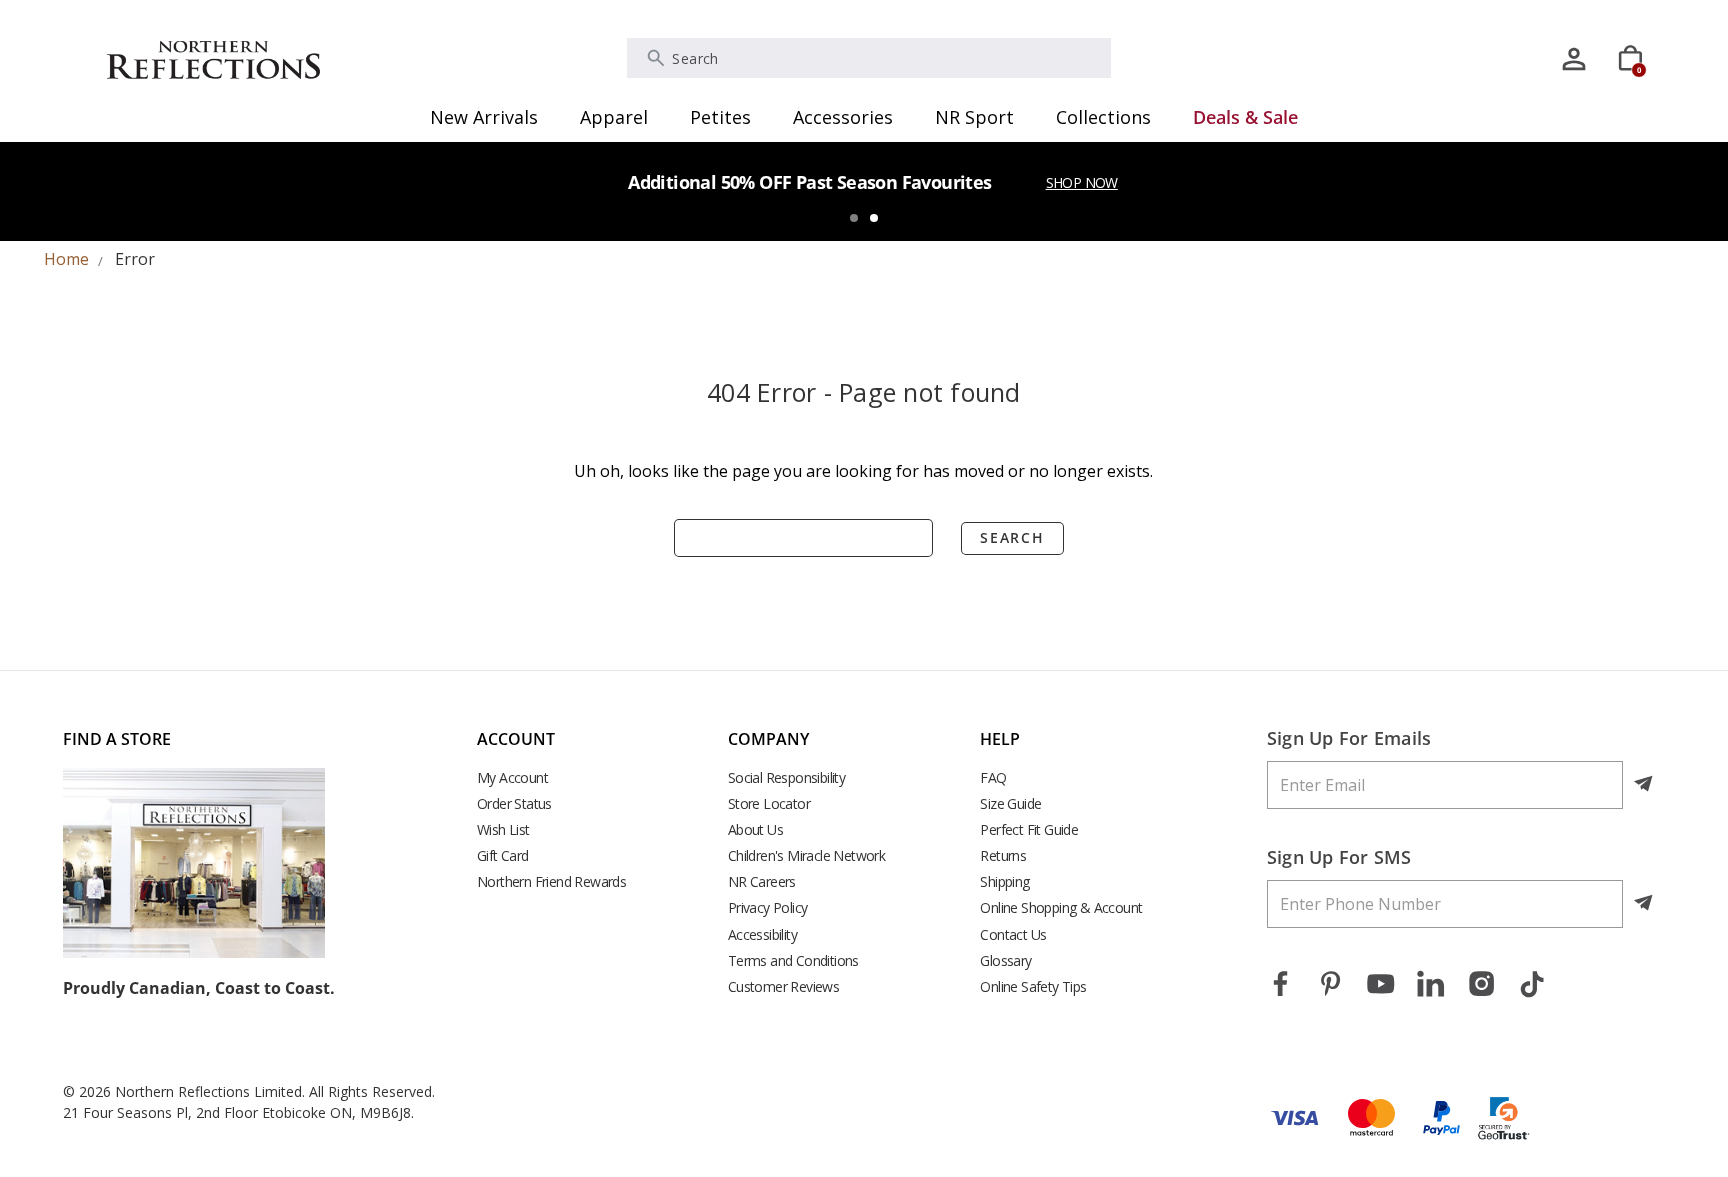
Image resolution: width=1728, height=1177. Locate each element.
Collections (1103, 117)
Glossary (1005, 960)
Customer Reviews (783, 986)
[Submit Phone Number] (1645, 904)
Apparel (614, 117)
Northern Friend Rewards (551, 881)
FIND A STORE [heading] (117, 739)
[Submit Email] (1645, 785)
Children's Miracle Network (806, 855)
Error (135, 259)
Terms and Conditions (793, 960)
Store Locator (769, 803)
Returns (1003, 855)
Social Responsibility (786, 777)
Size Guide (1010, 803)
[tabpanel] (864, 191)
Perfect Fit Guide (1029, 829)
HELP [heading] (1000, 739)
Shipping (1004, 881)
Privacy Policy (768, 907)
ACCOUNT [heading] (516, 739)
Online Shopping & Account (1061, 907)
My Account (512, 777)
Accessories (843, 117)
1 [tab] (854, 218)
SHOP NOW (1082, 182)
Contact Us (1013, 934)
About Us (755, 829)
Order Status (514, 803)
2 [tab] (874, 218)
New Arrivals (484, 117)
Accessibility (762, 934)
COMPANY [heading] (768, 739)
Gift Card (503, 855)
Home (66, 259)
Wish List (503, 829)
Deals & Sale (1245, 117)
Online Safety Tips (1033, 986)
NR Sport (974, 117)
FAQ (993, 777)
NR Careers (762, 881)
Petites (720, 117)
